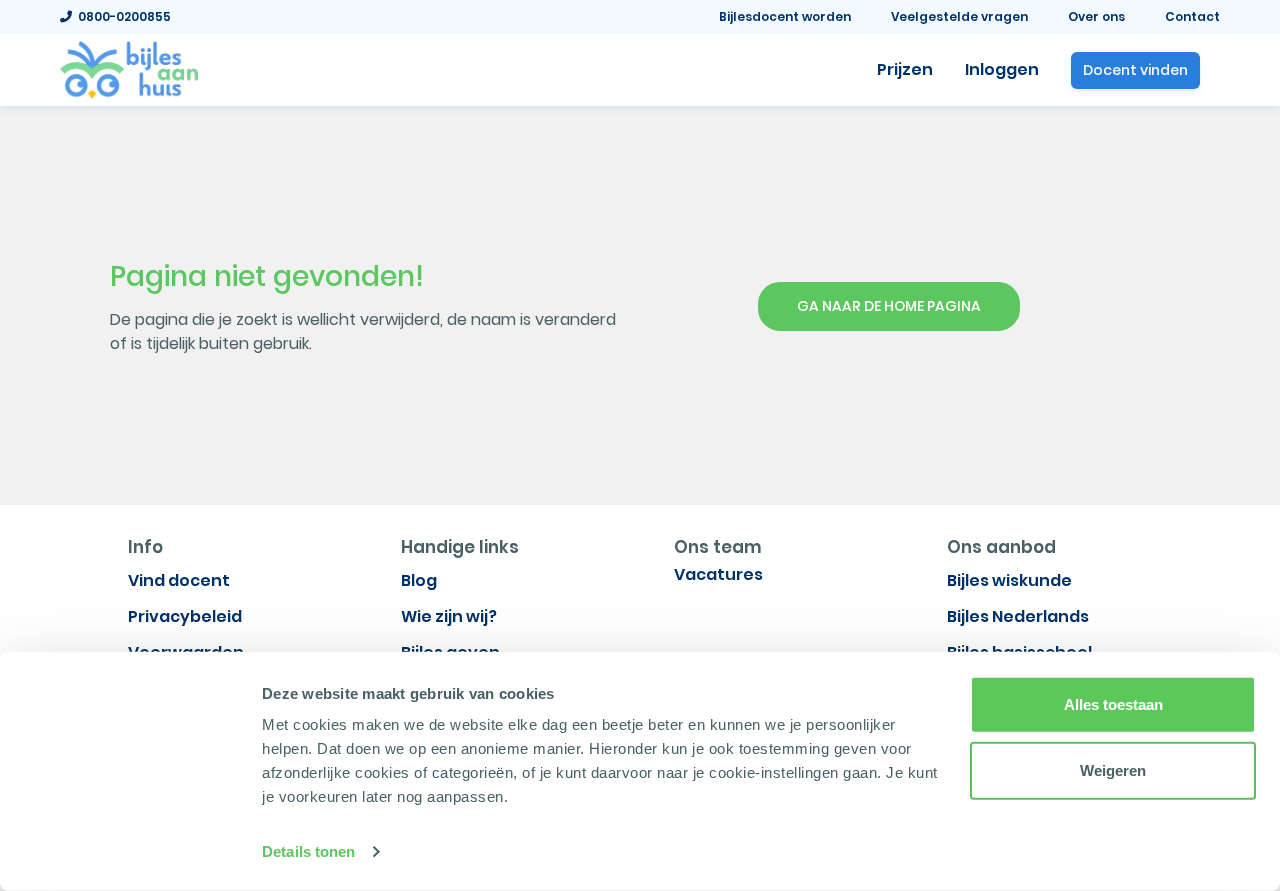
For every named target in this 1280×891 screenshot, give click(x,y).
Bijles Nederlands (1018, 616)
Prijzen (905, 69)
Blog (419, 580)
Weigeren (1113, 769)
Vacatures (718, 574)
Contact (1192, 16)
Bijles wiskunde (1009, 580)
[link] (129, 68)
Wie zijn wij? (449, 616)
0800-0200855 (121, 16)
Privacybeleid (185, 616)
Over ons (1096, 16)
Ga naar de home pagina (889, 306)
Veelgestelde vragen (959, 16)
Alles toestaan (1113, 704)
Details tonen (308, 851)
